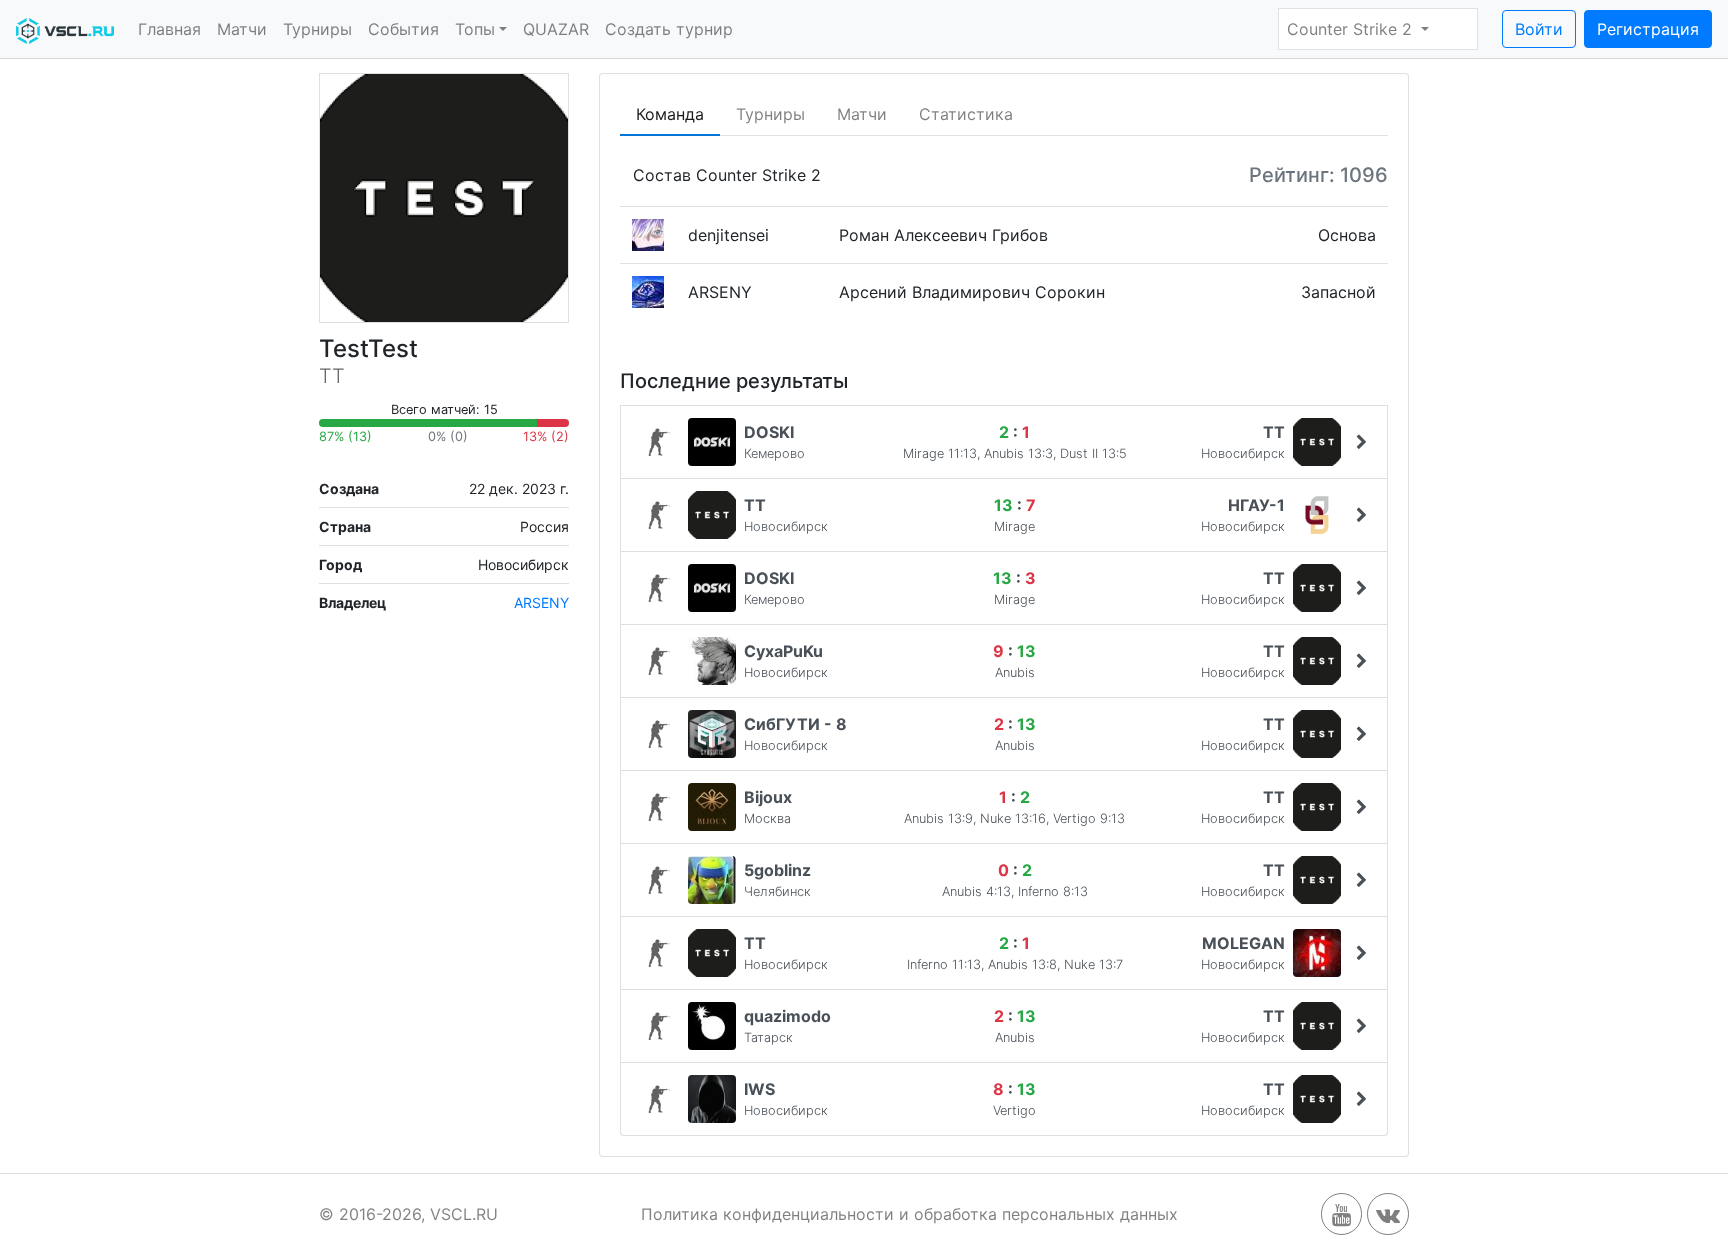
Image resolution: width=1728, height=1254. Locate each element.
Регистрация (1648, 29)
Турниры (317, 29)
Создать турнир (669, 29)
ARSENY (541, 602)
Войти (1539, 29)
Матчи (242, 29)
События (403, 29)
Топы (475, 29)
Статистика (966, 114)
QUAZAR (556, 29)
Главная (169, 29)
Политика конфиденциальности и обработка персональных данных (909, 1214)
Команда (670, 114)
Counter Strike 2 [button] (1352, 29)
